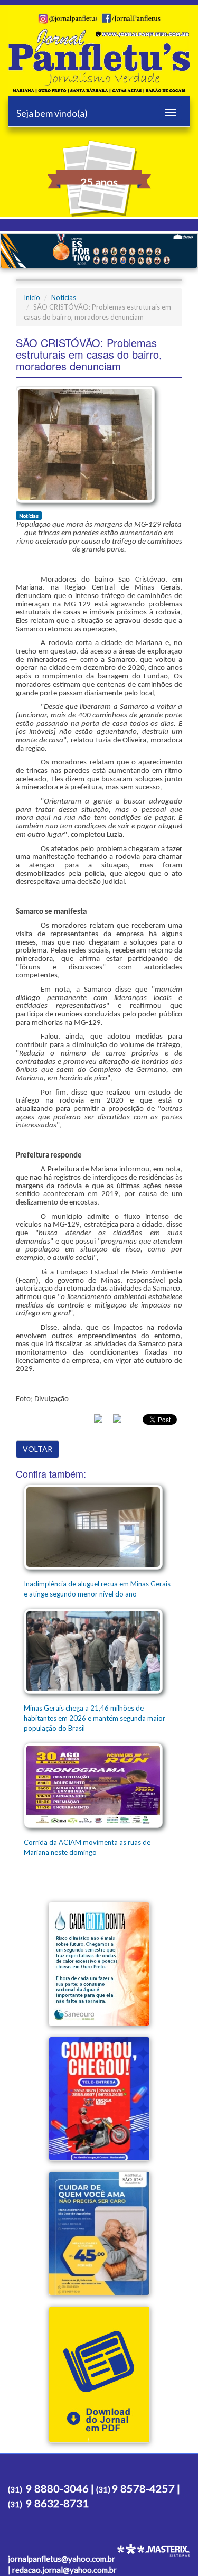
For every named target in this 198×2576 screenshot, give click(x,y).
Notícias (64, 297)
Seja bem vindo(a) (52, 113)
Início (32, 297)
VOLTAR (37, 1449)
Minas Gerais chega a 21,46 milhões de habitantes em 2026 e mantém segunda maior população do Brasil (95, 1718)
